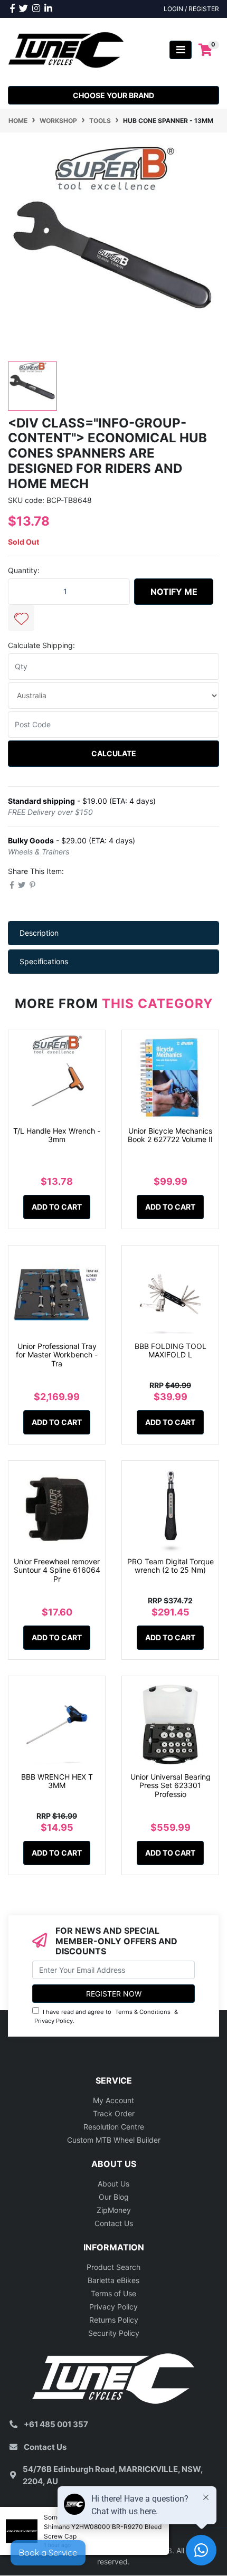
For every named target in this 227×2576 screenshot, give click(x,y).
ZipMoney (114, 2210)
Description (39, 933)
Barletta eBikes (113, 2280)
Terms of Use (113, 2293)
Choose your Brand (113, 95)
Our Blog (114, 2197)
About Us (113, 2184)
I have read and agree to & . (106, 2016)
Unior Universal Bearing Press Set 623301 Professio (171, 1786)
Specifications (44, 961)
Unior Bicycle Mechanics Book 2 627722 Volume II (170, 1135)
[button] (21, 618)
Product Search (113, 2267)
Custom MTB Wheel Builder (114, 2140)
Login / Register (191, 9)
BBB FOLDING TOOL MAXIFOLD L (171, 1351)
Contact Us (114, 2223)
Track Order (114, 2113)
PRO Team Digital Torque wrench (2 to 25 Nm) (171, 1566)
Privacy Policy (54, 2021)
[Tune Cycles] (66, 49)
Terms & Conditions (143, 2012)
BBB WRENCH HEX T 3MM (57, 1781)
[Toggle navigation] (181, 50)
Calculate (114, 753)
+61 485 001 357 (56, 2424)
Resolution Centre (114, 2127)
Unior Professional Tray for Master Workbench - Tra (57, 1355)
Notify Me (174, 592)
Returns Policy (114, 2320)
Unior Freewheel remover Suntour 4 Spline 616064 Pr (57, 1570)
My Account (113, 2100)
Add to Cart (57, 1207)
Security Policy (114, 2333)
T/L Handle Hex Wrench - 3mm (57, 1135)
